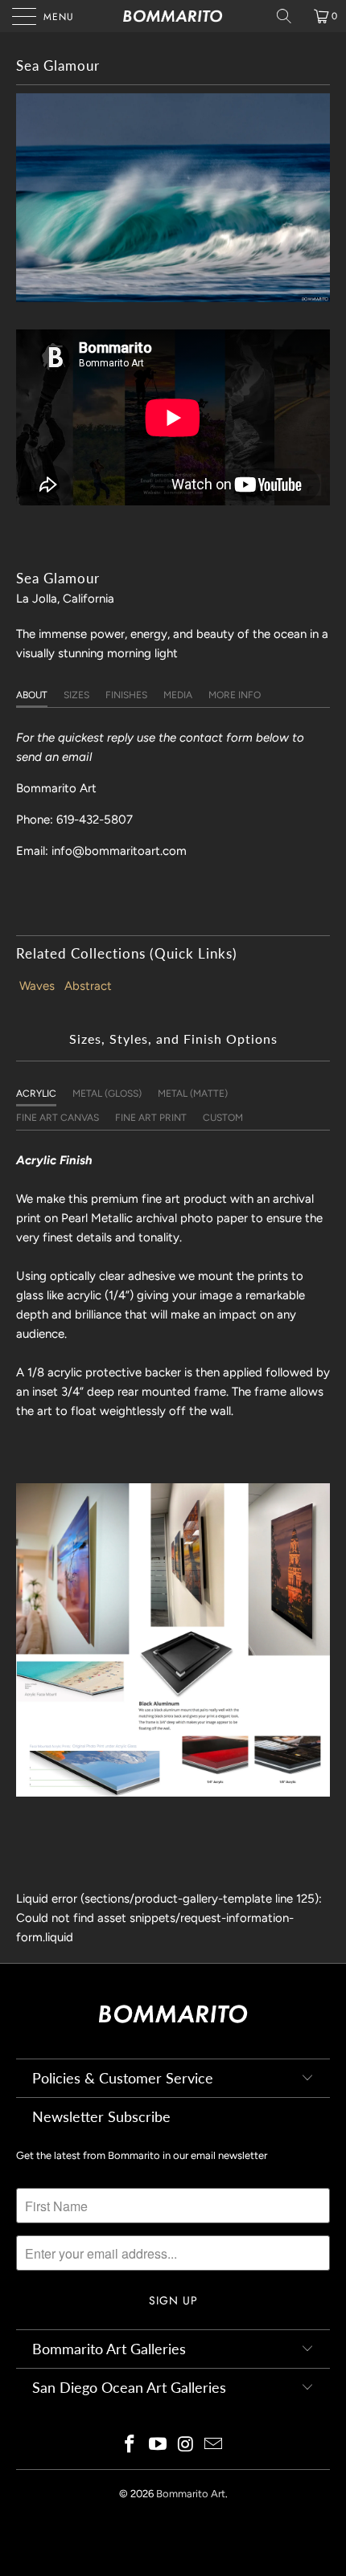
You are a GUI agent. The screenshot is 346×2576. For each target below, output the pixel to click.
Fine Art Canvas (58, 1118)
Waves (37, 986)
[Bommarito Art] (173, 16)
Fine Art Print (151, 1118)
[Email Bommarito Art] (214, 2445)
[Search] (290, 16)
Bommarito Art (191, 2494)
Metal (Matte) (193, 1094)
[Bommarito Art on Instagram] (187, 2445)
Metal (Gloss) (107, 1094)
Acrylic (36, 1094)
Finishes (126, 695)
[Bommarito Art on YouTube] (159, 2445)
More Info (235, 695)
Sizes (76, 695)
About (32, 695)
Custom (223, 1118)
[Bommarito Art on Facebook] (130, 2445)
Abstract (88, 986)
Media (178, 695)
